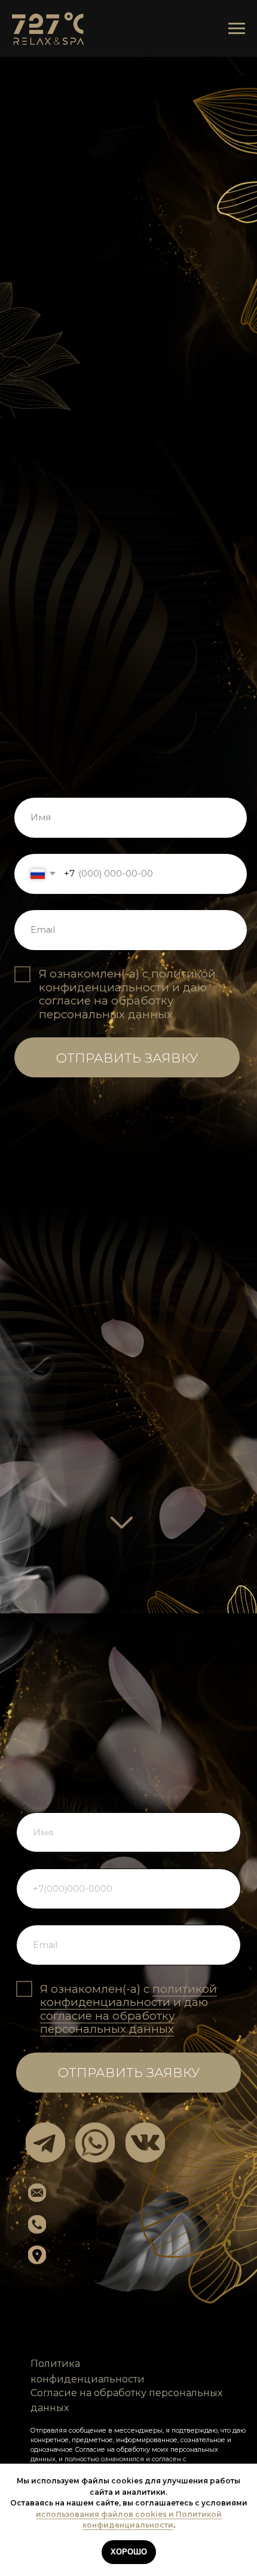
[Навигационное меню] (237, 29)
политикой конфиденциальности (127, 981)
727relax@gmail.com (117, 2191)
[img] (45, 2143)
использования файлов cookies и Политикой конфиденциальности (129, 2520)
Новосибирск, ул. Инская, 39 (138, 2251)
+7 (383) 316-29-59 (106, 2224)
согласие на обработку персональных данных (106, 1007)
